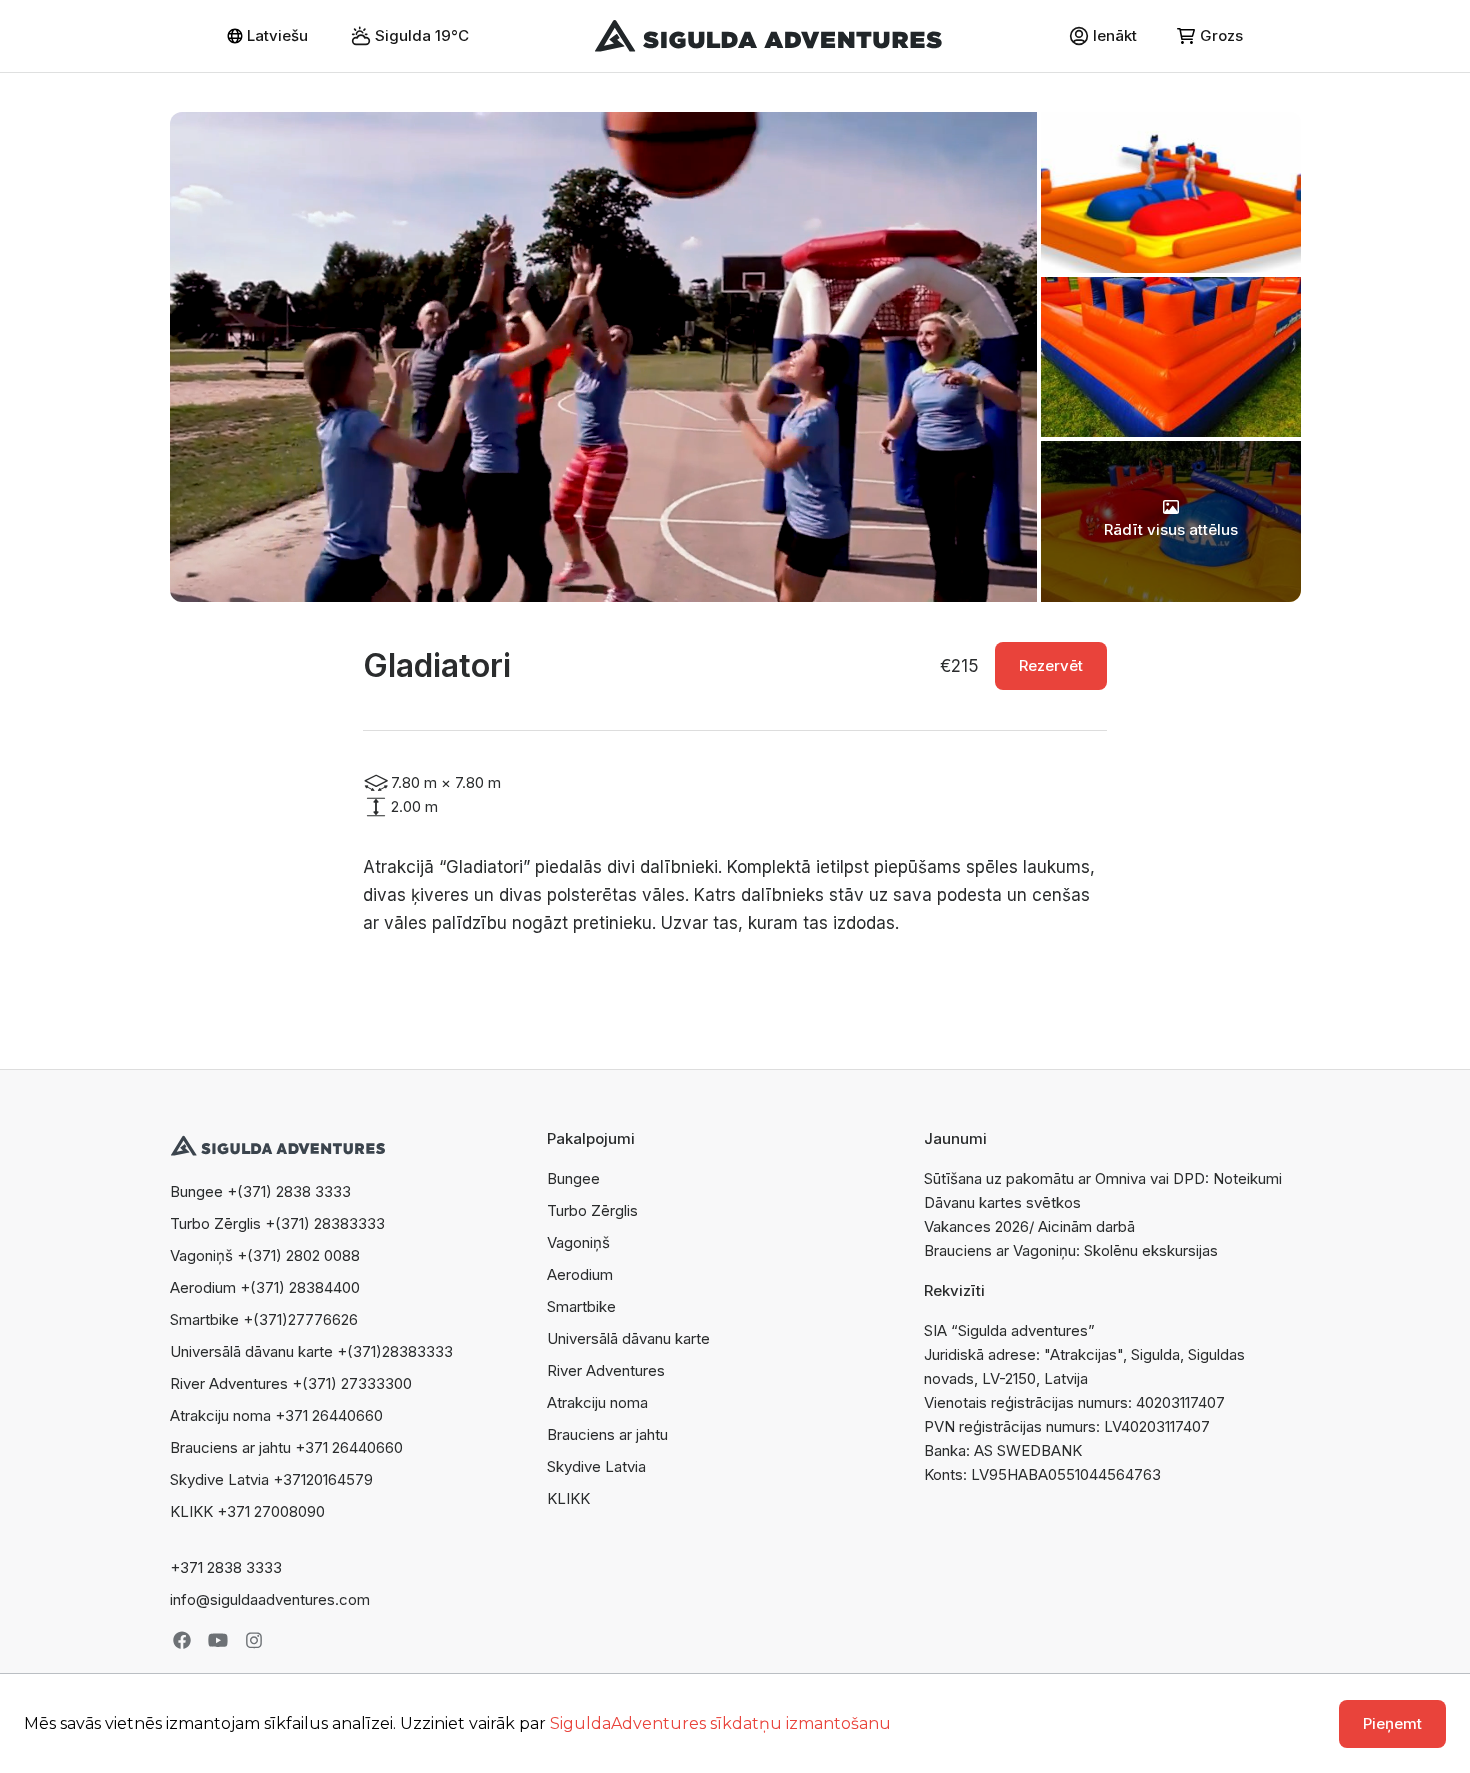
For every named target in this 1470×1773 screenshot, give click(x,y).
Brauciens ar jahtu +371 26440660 (286, 1447)
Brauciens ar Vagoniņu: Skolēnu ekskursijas (1071, 1250)
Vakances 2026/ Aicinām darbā (1029, 1226)
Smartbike (581, 1306)
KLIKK (568, 1498)
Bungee (573, 1178)
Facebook (182, 1640)
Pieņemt (1392, 1723)
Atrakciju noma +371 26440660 (276, 1415)
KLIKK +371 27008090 (247, 1511)
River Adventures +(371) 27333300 (291, 1383)
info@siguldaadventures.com (270, 1599)
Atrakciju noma (597, 1402)
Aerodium (580, 1274)
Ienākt (1115, 35)
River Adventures (606, 1370)
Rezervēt (1051, 665)
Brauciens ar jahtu (607, 1434)
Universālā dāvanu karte (628, 1338)
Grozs (1221, 35)
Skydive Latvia (596, 1466)
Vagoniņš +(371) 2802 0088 (265, 1255)
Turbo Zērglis (592, 1210)
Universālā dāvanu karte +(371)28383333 (311, 1351)
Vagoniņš (578, 1242)
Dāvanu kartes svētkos (1002, 1202)
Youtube (218, 1640)
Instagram (254, 1640)
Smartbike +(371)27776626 (264, 1319)
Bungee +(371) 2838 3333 (260, 1191)
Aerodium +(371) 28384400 (265, 1287)
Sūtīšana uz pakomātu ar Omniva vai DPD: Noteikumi (1103, 1178)
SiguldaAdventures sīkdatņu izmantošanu (720, 1723)
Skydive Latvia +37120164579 (271, 1479)
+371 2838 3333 (226, 1567)
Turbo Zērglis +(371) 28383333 (277, 1223)
